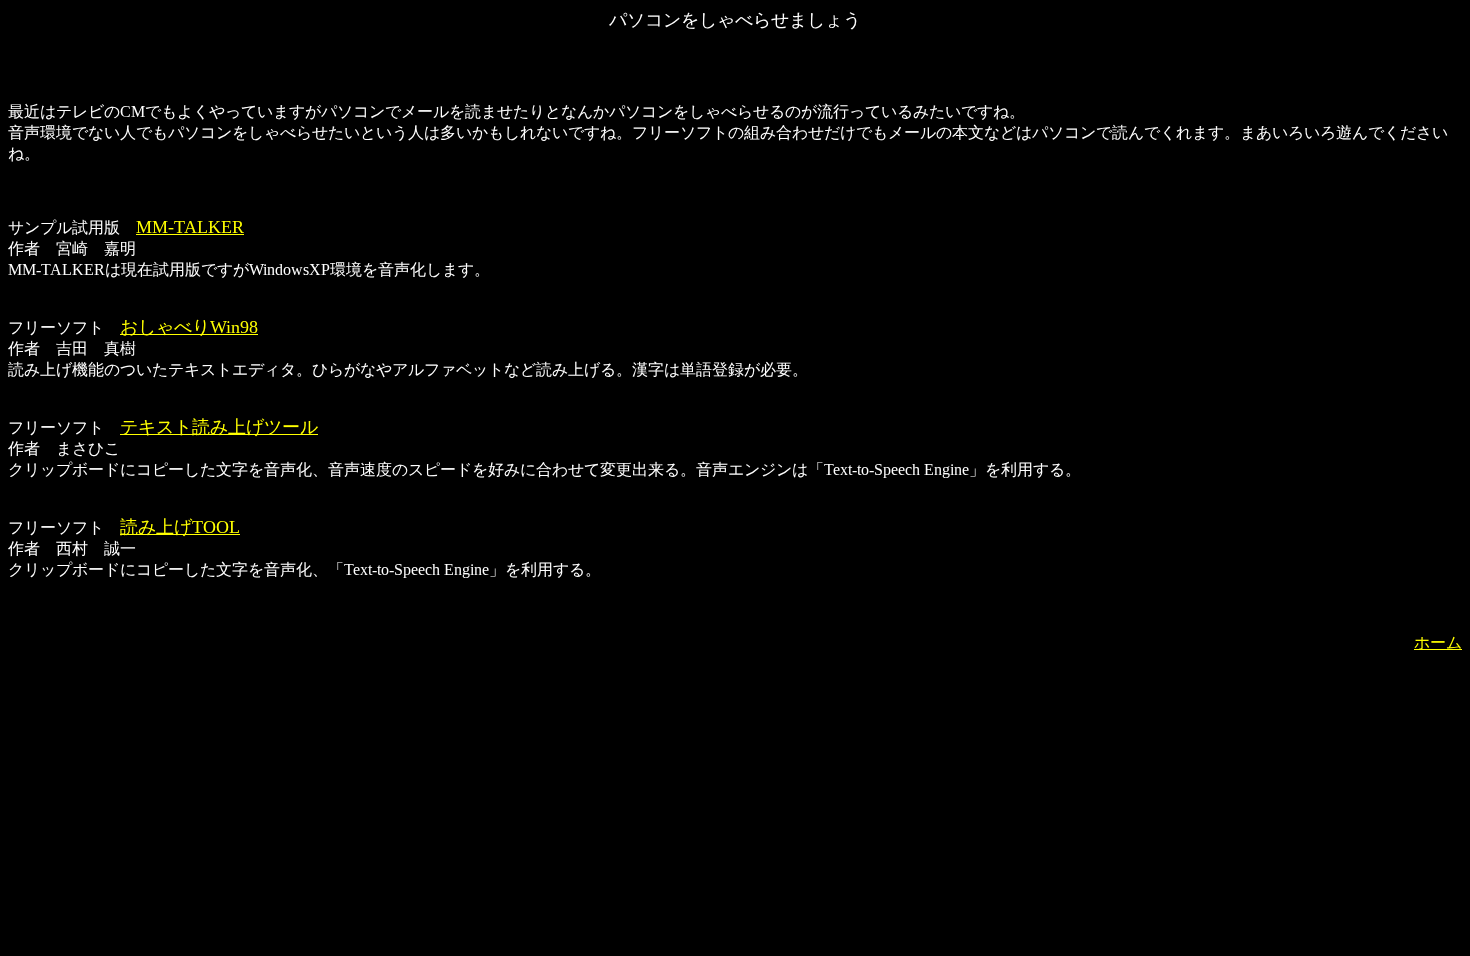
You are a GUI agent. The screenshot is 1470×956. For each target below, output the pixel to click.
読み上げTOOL (180, 527)
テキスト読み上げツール (219, 427)
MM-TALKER (190, 227)
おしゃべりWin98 (189, 327)
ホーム (1438, 642)
